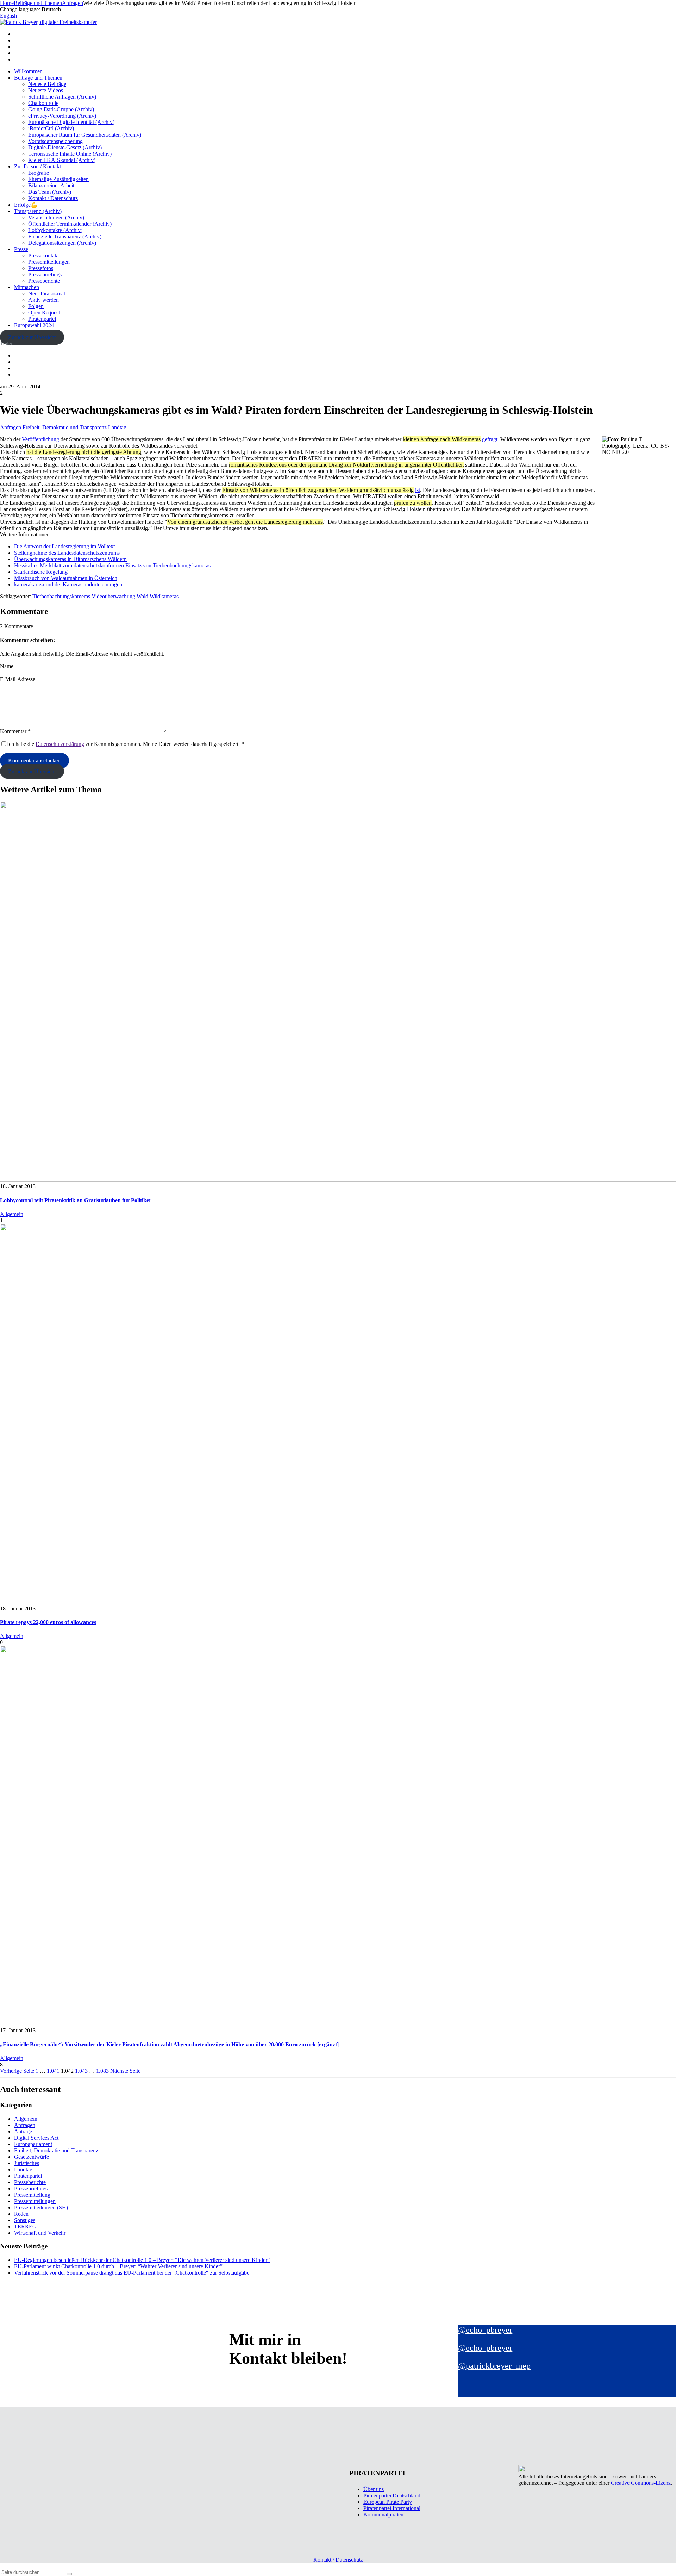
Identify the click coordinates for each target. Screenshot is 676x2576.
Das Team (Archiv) (50, 192)
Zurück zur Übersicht (32, 337)
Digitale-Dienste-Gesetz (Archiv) (65, 147)
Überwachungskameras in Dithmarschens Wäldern (70, 559)
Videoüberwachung (113, 596)
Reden (21, 2214)
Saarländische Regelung (41, 572)
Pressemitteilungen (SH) (41, 2207)
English (8, 16)
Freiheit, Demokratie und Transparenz (65, 427)
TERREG (25, 2226)
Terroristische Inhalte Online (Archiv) (70, 154)
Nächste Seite (125, 2071)
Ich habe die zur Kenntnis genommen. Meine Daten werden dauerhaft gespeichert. (126, 744)
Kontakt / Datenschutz (53, 198)
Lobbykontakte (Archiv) (55, 230)
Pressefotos (41, 268)
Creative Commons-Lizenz (641, 2483)
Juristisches (27, 2163)
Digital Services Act (36, 2138)
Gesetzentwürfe (32, 2157)
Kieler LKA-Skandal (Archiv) (62, 160)
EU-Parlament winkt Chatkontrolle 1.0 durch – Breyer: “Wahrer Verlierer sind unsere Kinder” (118, 2266)
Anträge (23, 2131)
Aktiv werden (43, 300)
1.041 (53, 2071)
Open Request (44, 313)
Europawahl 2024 (34, 325)
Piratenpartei (42, 319)
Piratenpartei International (392, 2508)
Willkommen (28, 71)
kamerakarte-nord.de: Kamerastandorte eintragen (68, 584)
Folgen (36, 306)
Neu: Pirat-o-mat (47, 294)
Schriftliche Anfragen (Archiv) (62, 97)
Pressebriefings (45, 275)
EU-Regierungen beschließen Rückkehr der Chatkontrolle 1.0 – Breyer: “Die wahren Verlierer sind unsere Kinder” (142, 2260)
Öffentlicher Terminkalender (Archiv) (70, 224)
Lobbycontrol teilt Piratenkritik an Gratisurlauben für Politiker (76, 1200)
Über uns (374, 2489)
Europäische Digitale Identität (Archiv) (71, 122)
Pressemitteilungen (49, 262)
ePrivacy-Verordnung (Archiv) (62, 116)
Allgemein (12, 1214)
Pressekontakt (43, 255)
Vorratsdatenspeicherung (55, 141)
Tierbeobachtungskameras (61, 596)
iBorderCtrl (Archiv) (51, 128)
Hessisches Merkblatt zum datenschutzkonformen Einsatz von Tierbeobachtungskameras (112, 565)
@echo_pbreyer (485, 2330)
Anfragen (11, 427)
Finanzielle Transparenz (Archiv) (65, 236)
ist (418, 490)
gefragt (490, 439)
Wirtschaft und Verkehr (40, 2233)
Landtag (117, 427)
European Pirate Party (388, 2502)
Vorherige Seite (17, 2071)
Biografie (39, 173)
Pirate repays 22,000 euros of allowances (48, 1622)
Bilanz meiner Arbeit (51, 185)
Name (7, 666)
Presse (21, 249)
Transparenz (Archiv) (38, 211)
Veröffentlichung (40, 439)
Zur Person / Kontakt (37, 166)
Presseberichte (44, 281)
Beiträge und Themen (38, 78)
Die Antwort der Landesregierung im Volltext (64, 546)
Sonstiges (25, 2220)
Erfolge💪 (26, 205)
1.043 (81, 2071)
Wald (142, 596)
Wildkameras (164, 596)
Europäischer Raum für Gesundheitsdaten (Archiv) (85, 135)
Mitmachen (27, 287)
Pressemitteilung (32, 2195)
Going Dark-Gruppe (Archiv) (61, 109)
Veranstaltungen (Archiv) (56, 217)
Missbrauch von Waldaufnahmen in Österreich (66, 578)
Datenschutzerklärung (60, 744)
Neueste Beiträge (47, 84)
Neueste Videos (46, 90)
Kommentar (15, 731)
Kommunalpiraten (383, 2515)
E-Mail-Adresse (18, 679)
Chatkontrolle (43, 103)
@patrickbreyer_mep (494, 2366)
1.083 (102, 2071)
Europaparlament (33, 2144)
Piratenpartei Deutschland (392, 2496)
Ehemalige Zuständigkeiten (58, 179)
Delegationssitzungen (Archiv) (62, 243)
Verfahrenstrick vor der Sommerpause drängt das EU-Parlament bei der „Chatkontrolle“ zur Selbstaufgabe (132, 2273)
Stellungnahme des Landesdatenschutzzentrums (67, 553)
